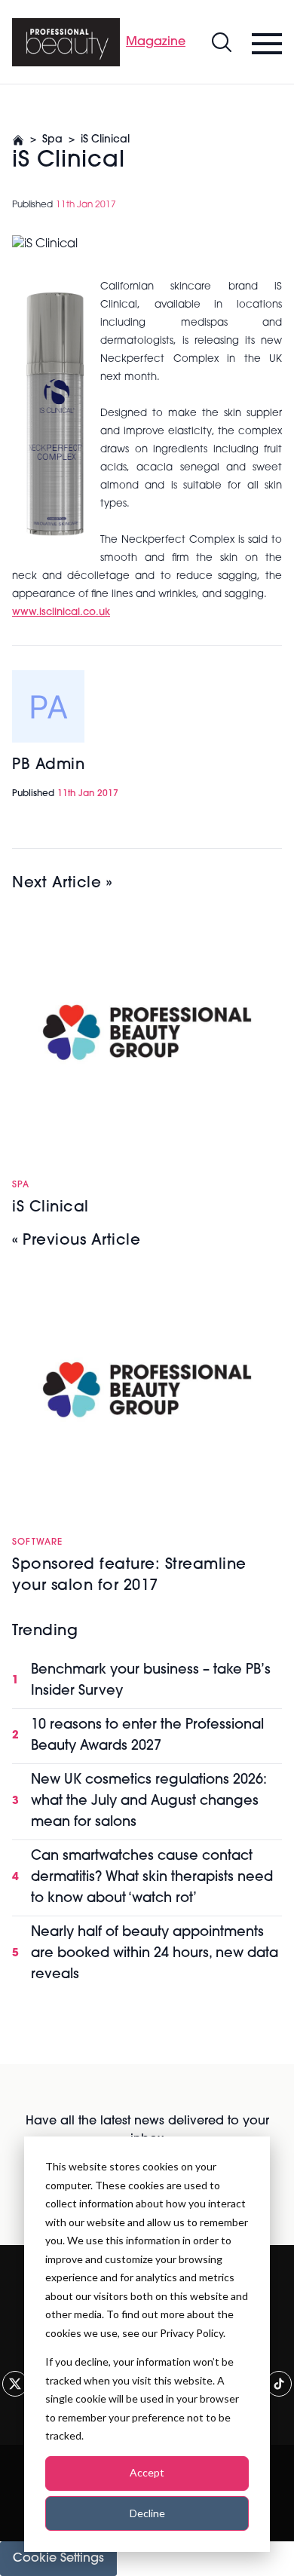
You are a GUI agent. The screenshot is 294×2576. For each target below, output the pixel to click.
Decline (147, 2513)
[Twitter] (15, 2384)
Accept (147, 2472)
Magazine (156, 42)
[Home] (66, 42)
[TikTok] (279, 2384)
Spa (52, 140)
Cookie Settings (58, 2559)
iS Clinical (105, 140)
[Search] (222, 42)
